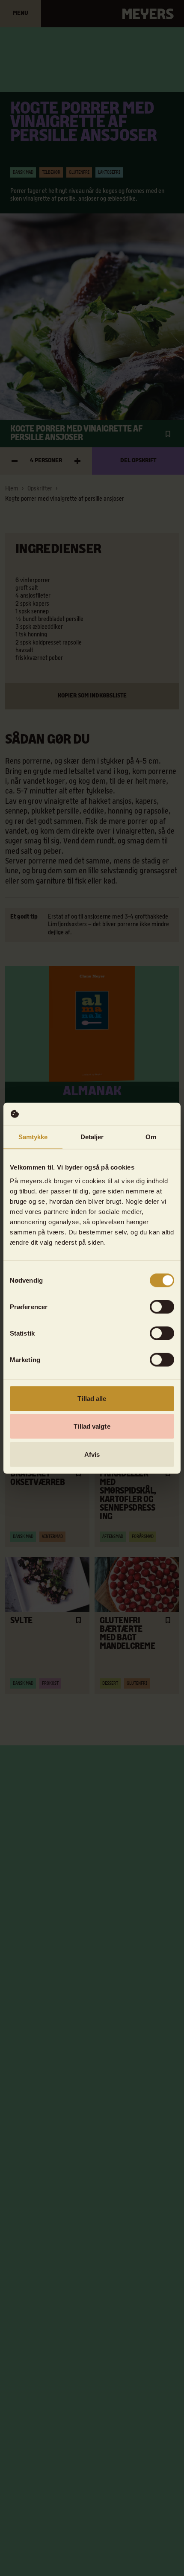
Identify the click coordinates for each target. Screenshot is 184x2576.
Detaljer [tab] (92, 1137)
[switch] (162, 1307)
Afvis (92, 1454)
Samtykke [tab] (33, 1137)
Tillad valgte (92, 1426)
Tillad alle (92, 1398)
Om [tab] (151, 1137)
